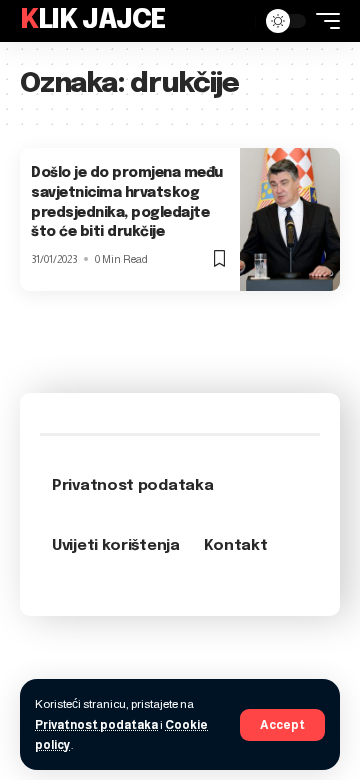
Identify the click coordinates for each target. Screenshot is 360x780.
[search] (235, 21)
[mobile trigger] (323, 21)
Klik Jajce (93, 20)
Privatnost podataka (96, 725)
